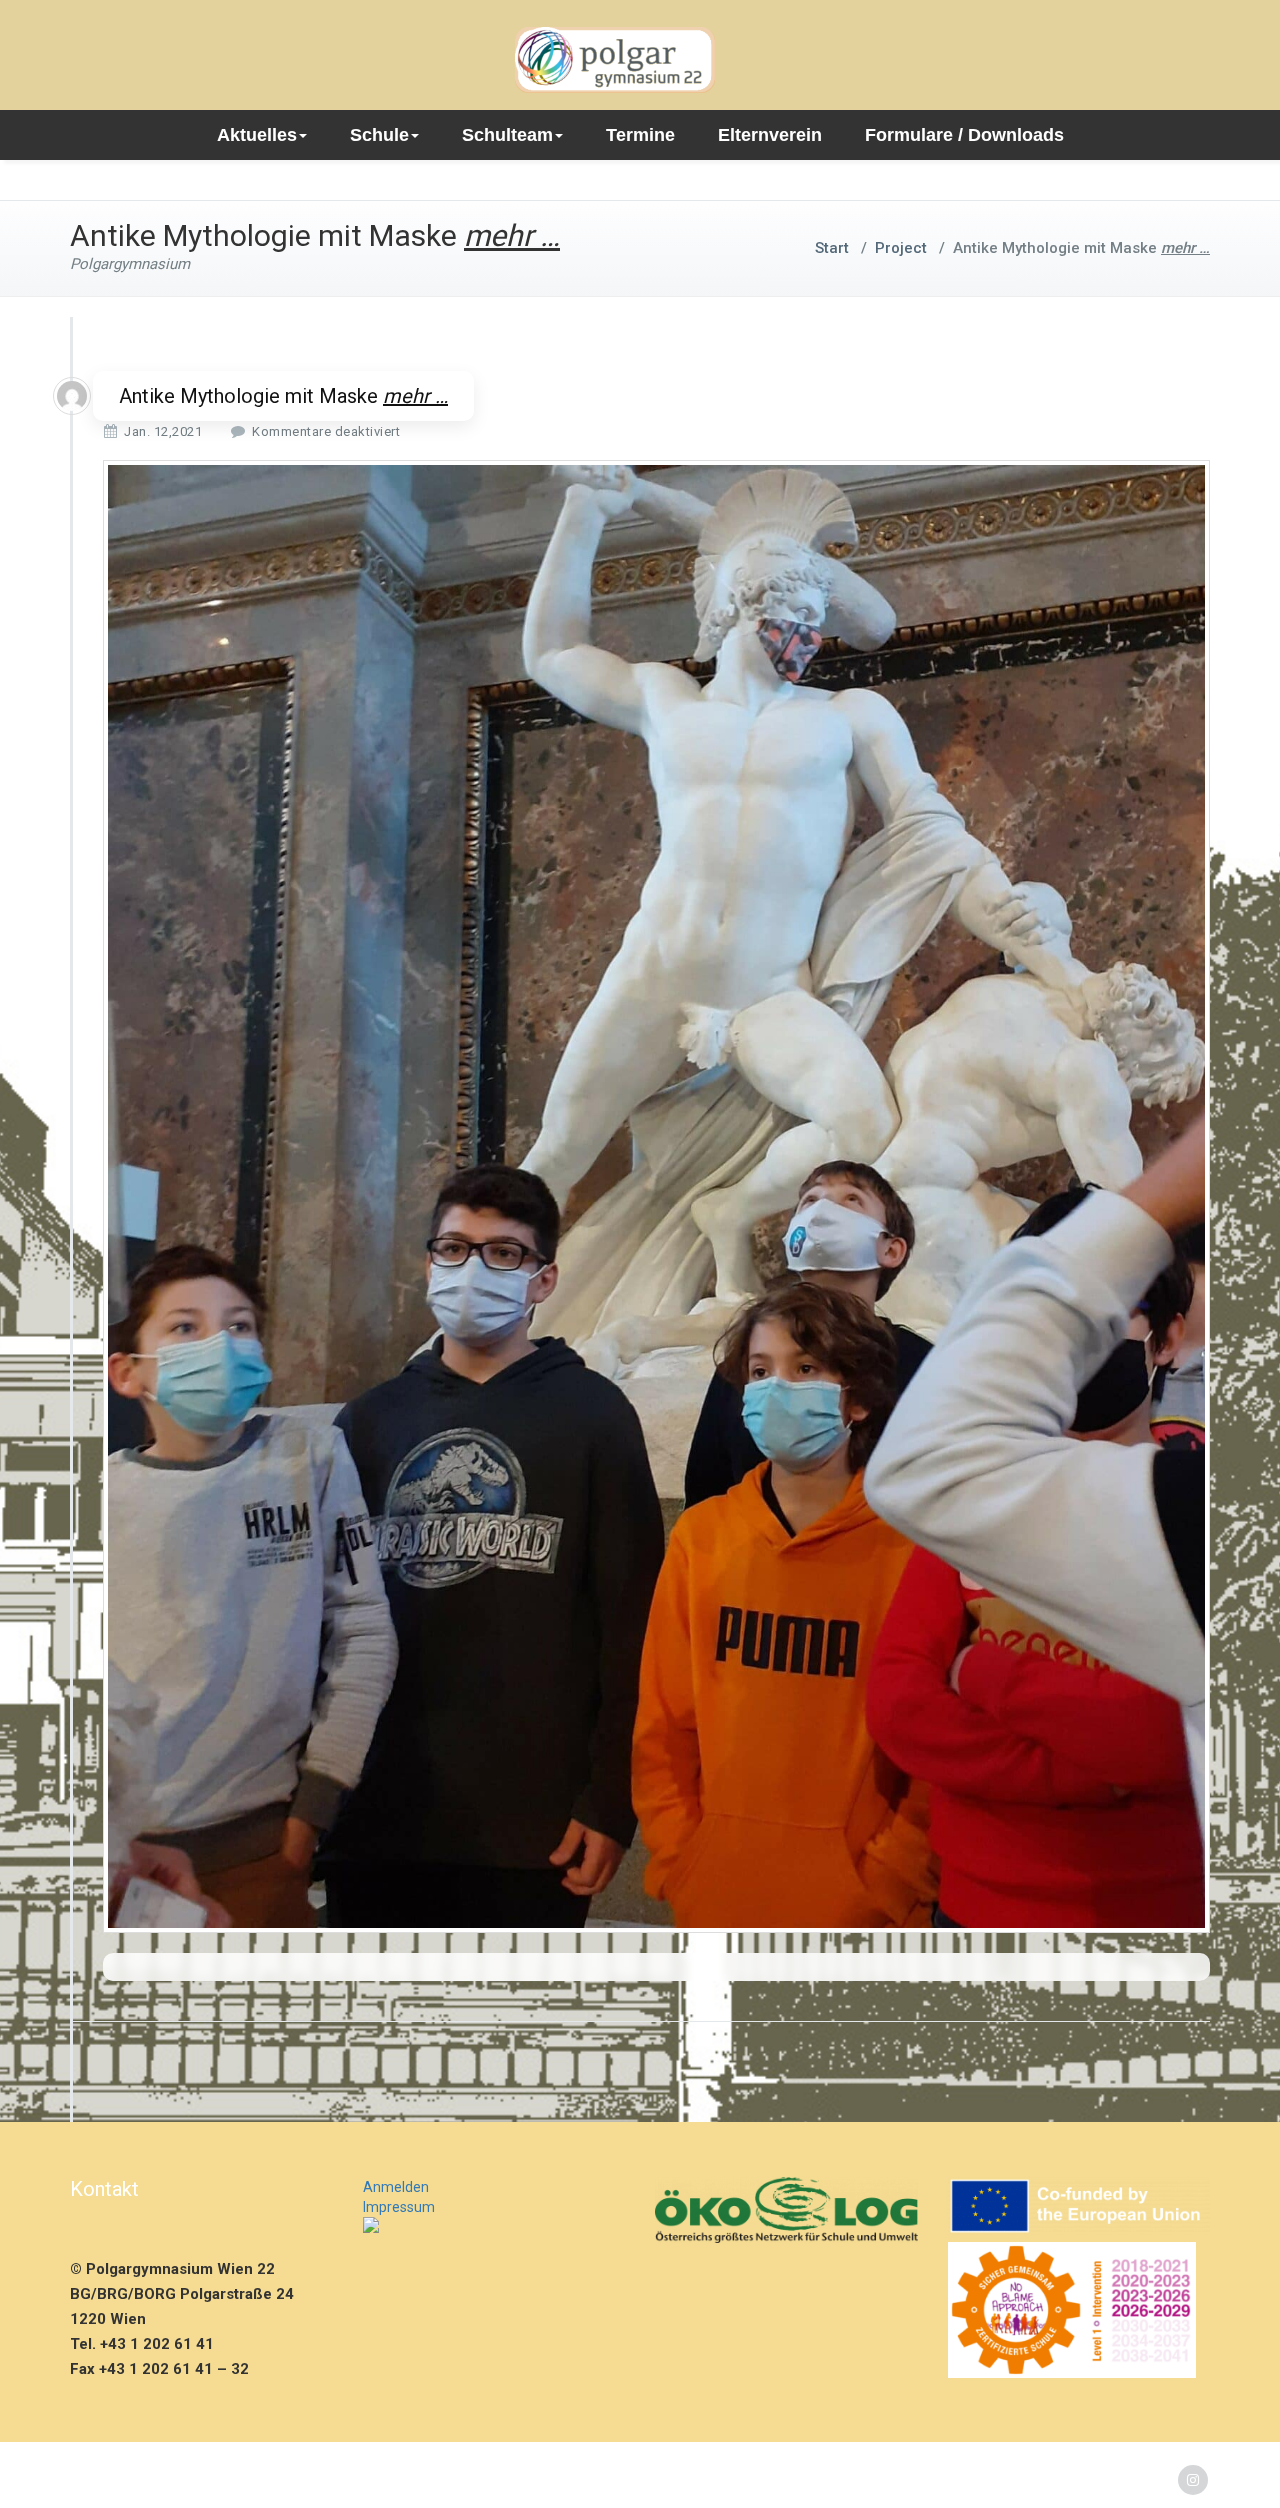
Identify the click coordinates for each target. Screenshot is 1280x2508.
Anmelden (396, 2187)
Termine (640, 135)
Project (901, 248)
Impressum (399, 2207)
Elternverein (770, 135)
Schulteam (507, 135)
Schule (379, 135)
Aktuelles (257, 135)
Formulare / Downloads (964, 135)
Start (832, 248)
